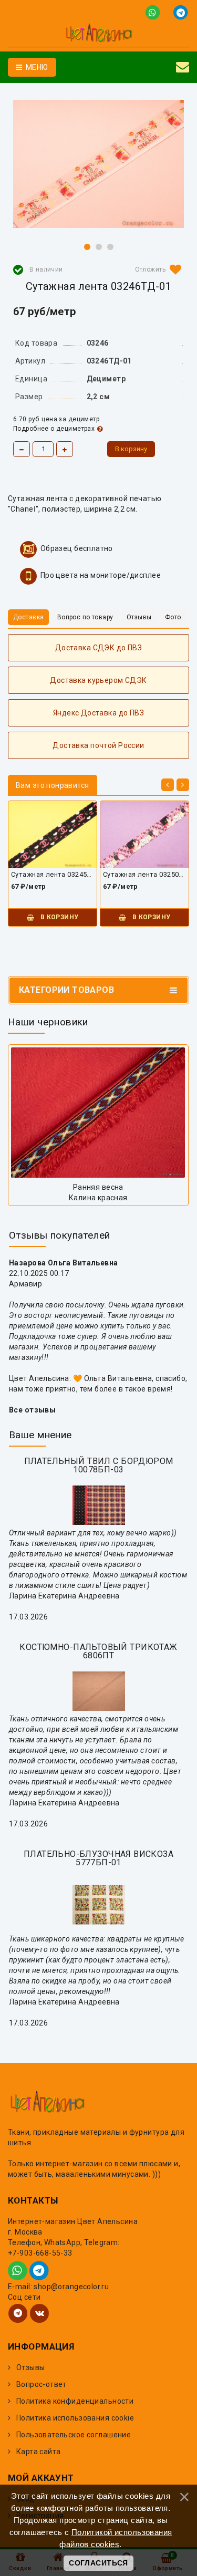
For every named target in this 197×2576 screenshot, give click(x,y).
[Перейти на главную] (98, 34)
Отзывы (31, 2367)
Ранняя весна (98, 1187)
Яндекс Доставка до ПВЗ (98, 713)
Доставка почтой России (98, 745)
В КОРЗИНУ (58, 917)
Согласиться (98, 2563)
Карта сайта (39, 2452)
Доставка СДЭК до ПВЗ (98, 648)
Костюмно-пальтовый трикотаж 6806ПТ (98, 1651)
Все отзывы (32, 1410)
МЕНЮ (36, 67)
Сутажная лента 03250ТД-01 (144, 874)
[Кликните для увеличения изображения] (98, 164)
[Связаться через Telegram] (182, 12)
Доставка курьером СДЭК (98, 680)
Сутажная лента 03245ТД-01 (53, 874)
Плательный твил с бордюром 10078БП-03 (99, 1465)
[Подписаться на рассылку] (183, 67)
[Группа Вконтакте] (39, 2313)
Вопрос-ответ (42, 2384)
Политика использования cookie (75, 2418)
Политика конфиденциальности (75, 2401)
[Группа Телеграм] (18, 2313)
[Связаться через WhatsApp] (155, 12)
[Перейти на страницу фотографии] (98, 1113)
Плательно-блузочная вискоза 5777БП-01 (98, 1858)
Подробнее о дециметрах (54, 429)
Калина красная (98, 1198)
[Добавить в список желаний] (156, 269)
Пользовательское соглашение (74, 2435)
